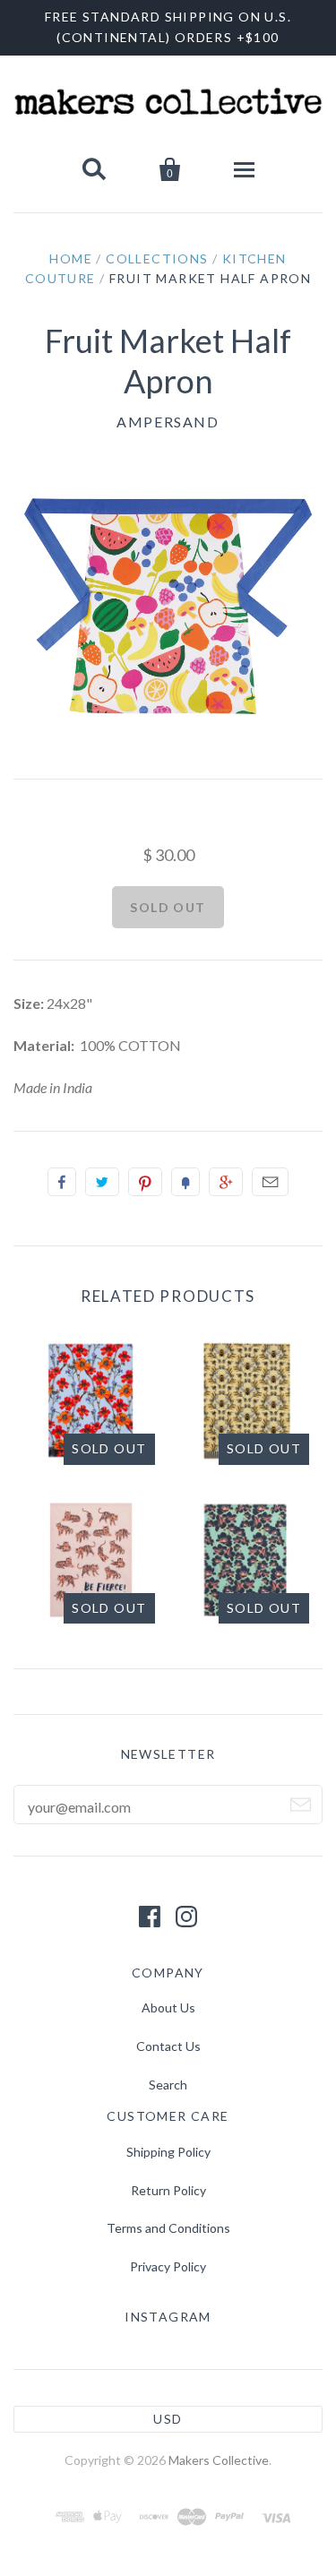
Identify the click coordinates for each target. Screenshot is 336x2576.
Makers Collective (219, 2460)
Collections (157, 258)
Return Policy (168, 2190)
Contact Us (168, 2046)
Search (168, 2085)
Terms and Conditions (168, 2228)
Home (71, 258)
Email (270, 1182)
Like (62, 1182)
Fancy (185, 1182)
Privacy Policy (168, 2266)
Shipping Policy (168, 2152)
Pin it (145, 1182)
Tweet (102, 1182)
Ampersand (168, 422)
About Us (168, 2007)
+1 (226, 1182)
